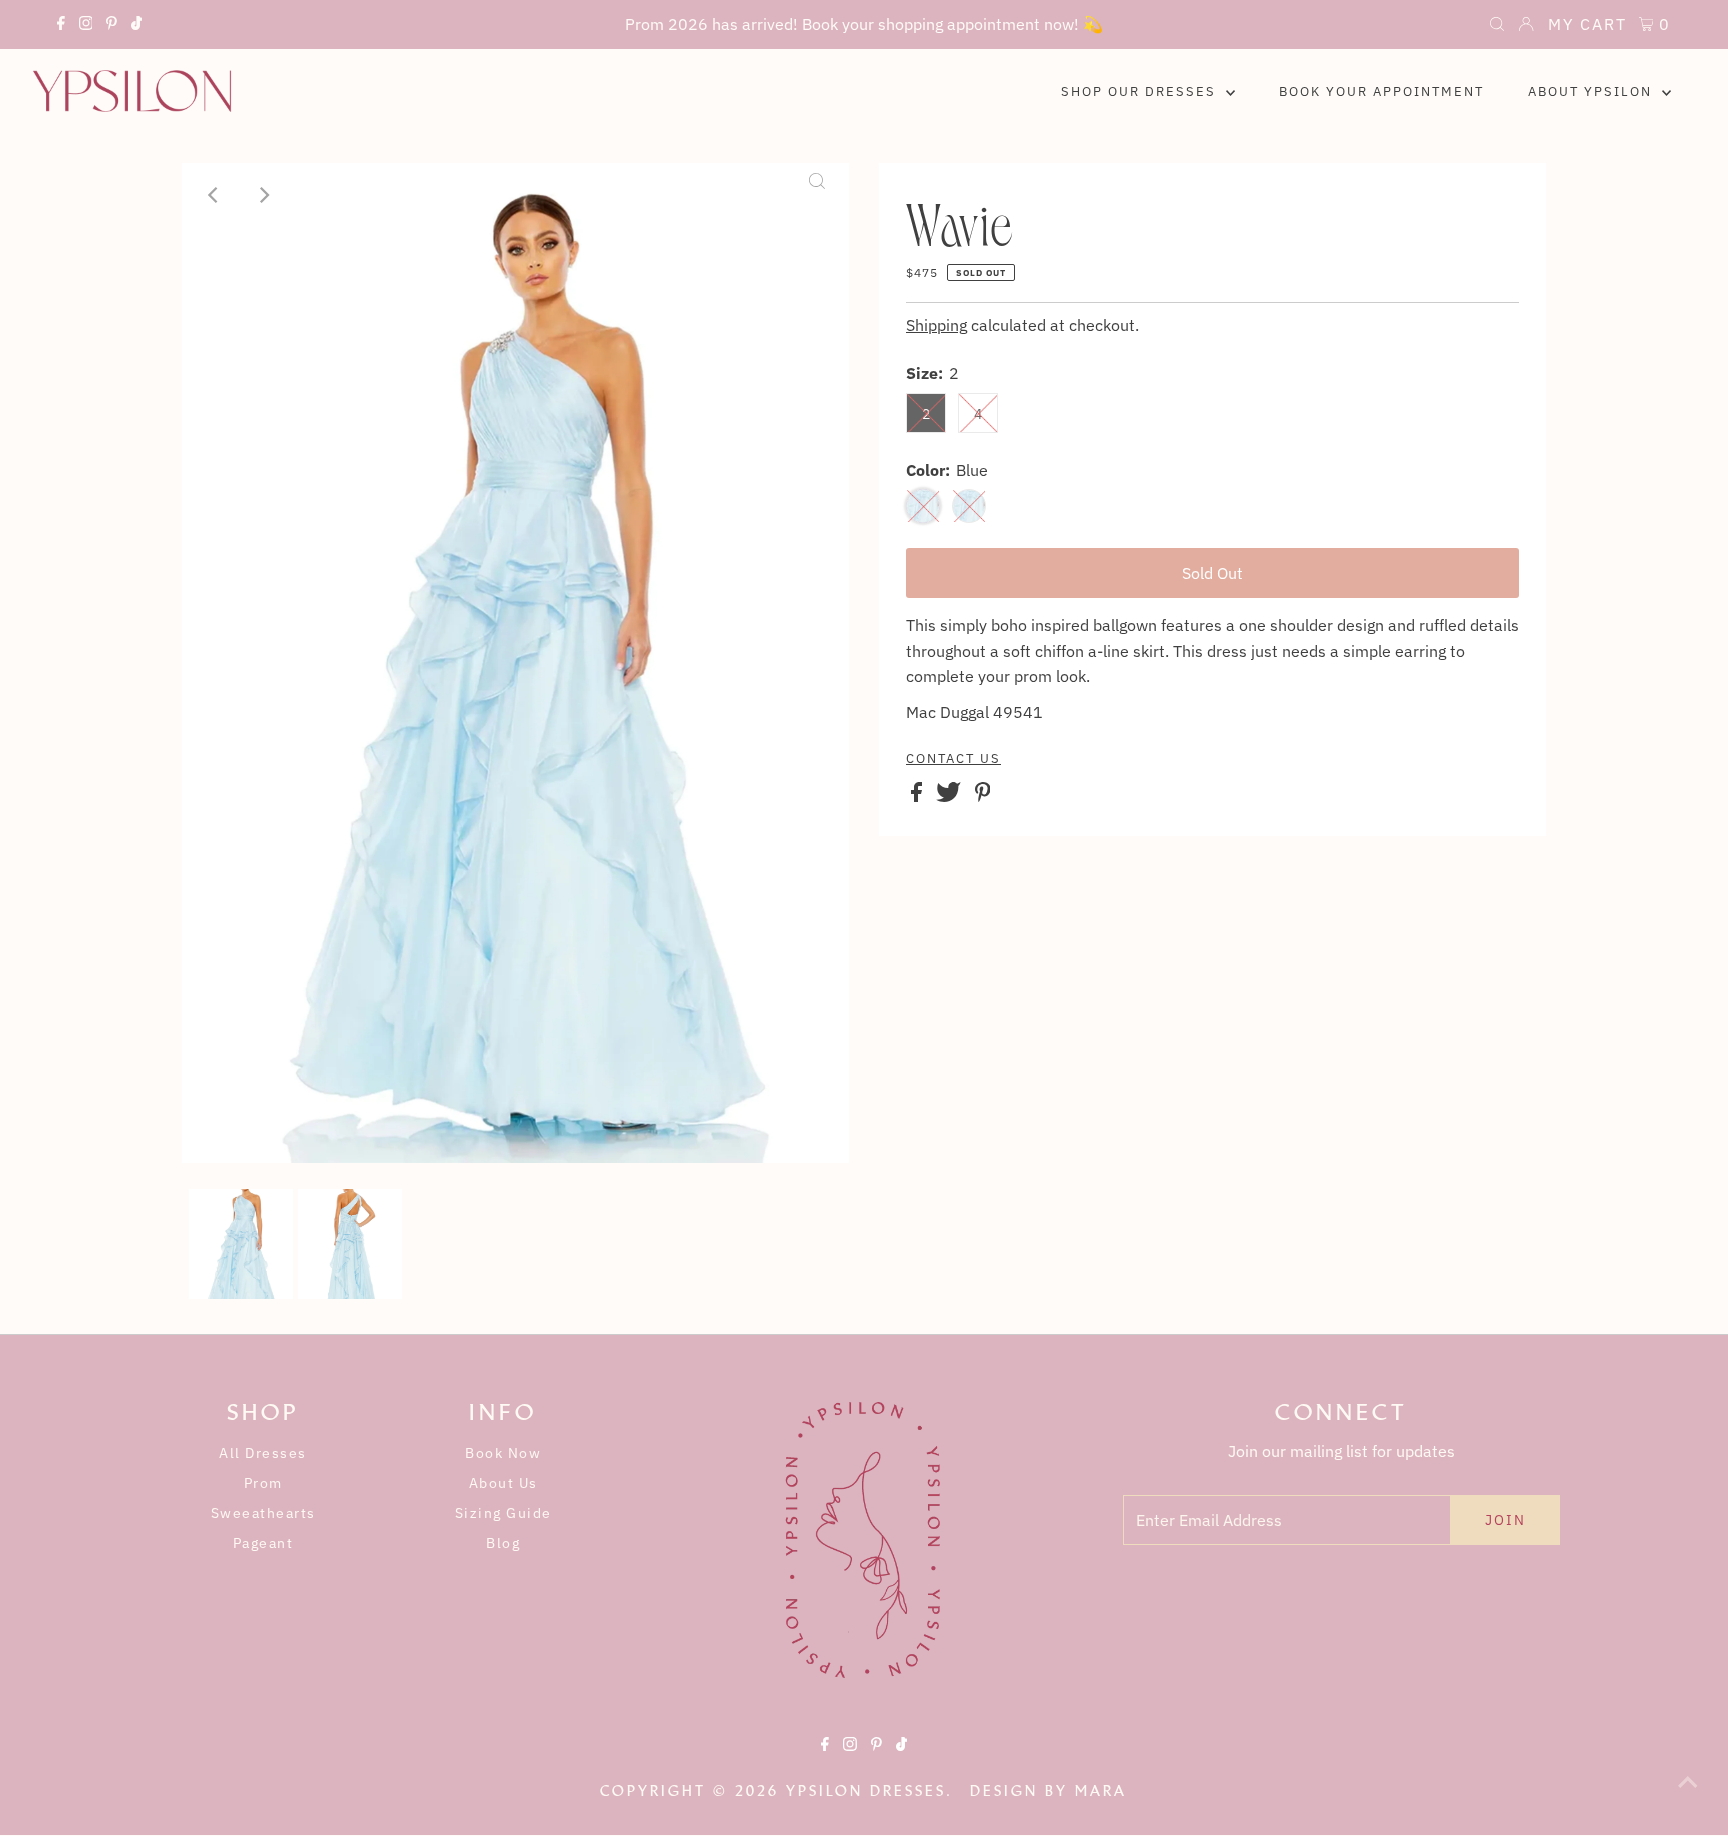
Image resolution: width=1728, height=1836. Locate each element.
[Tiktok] (136, 26)
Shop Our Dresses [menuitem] (1141, 91)
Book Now (503, 1453)
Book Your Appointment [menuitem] (1381, 91)
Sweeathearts (263, 1513)
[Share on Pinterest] (983, 796)
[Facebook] (61, 26)
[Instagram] (86, 26)
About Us (503, 1483)
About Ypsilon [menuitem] (1592, 91)
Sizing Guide (503, 1513)
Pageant (263, 1543)
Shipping (936, 325)
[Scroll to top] (1688, 1796)
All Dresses (263, 1453)
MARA (1101, 1791)
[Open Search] (1497, 26)
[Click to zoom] (817, 195)
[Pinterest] (111, 26)
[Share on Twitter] (950, 796)
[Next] (263, 195)
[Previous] (214, 195)
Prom (263, 1483)
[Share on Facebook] (918, 796)
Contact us (953, 759)
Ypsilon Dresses (866, 1791)
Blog (503, 1543)
